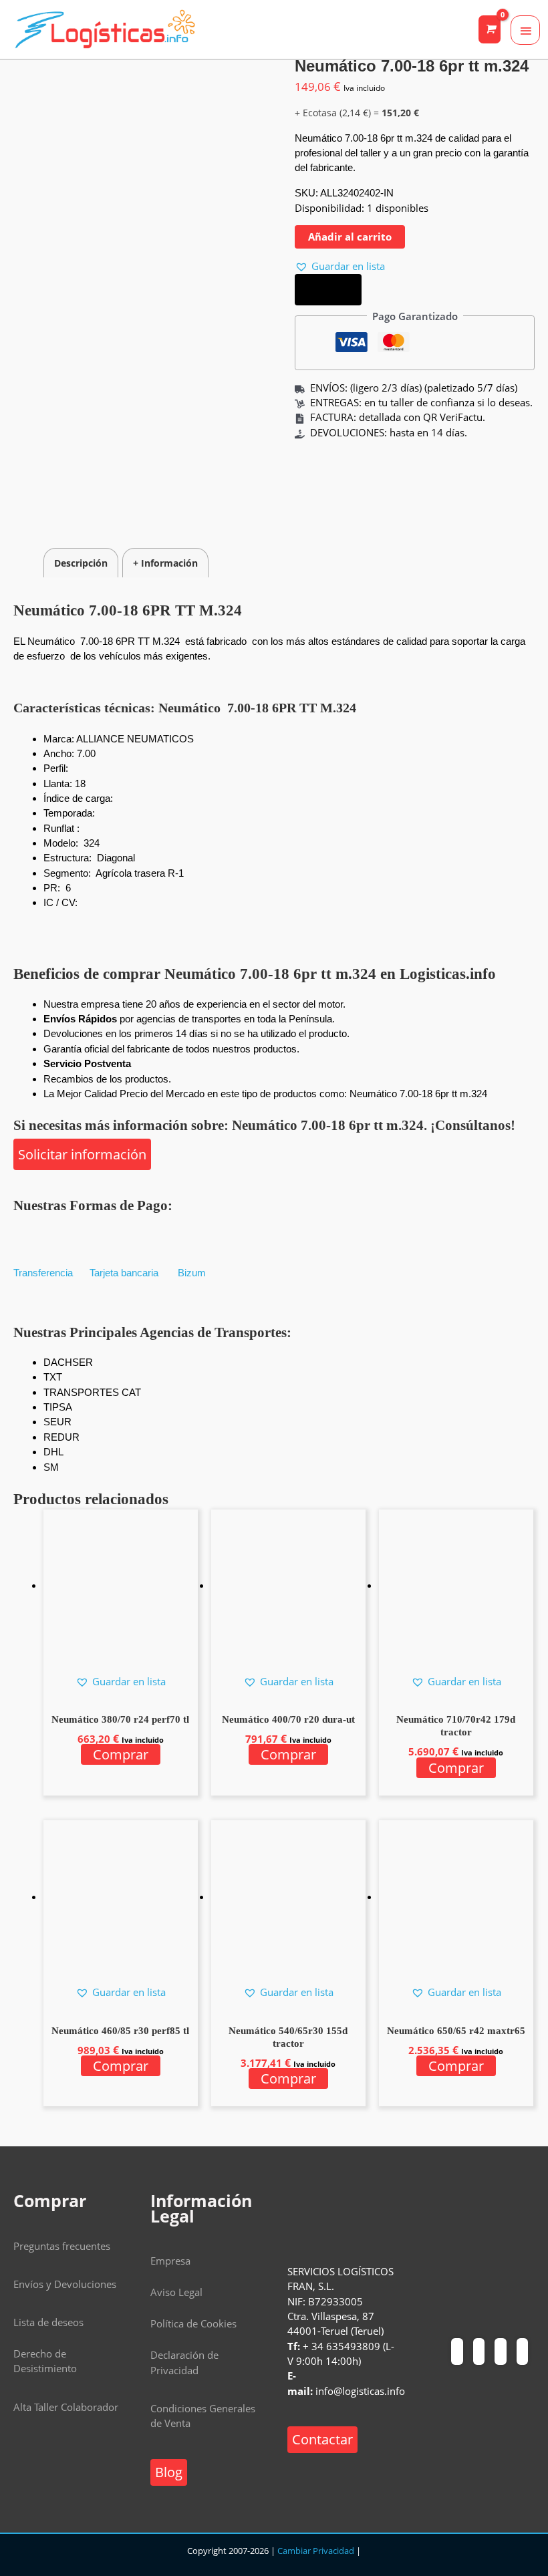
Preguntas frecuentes (62, 2246)
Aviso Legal (176, 2292)
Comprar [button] (121, 1754)
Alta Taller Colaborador (66, 2407)
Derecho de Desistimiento (45, 2361)
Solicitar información (82, 1154)
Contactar (322, 2439)
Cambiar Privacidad (316, 2551)
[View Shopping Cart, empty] (490, 29)
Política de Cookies (193, 2323)
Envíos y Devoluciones (65, 2284)
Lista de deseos (48, 2322)
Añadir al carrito (350, 237)
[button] (340, 266)
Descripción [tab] (81, 563)
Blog (169, 2472)
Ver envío (328, 290)
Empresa (170, 2261)
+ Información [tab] (165, 563)
